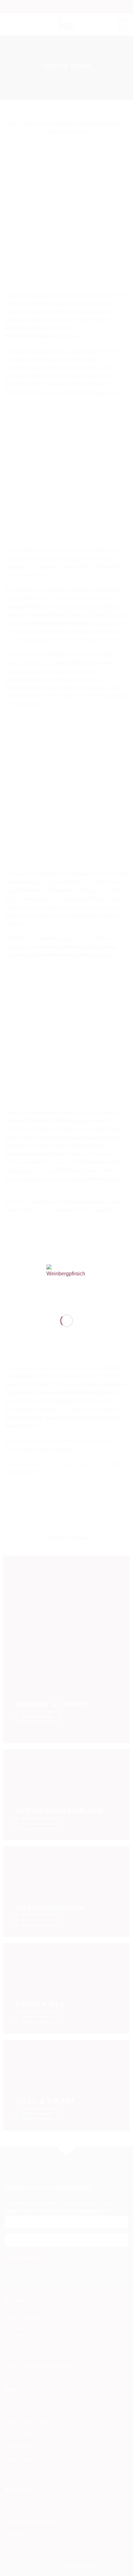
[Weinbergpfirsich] (67, 1284)
